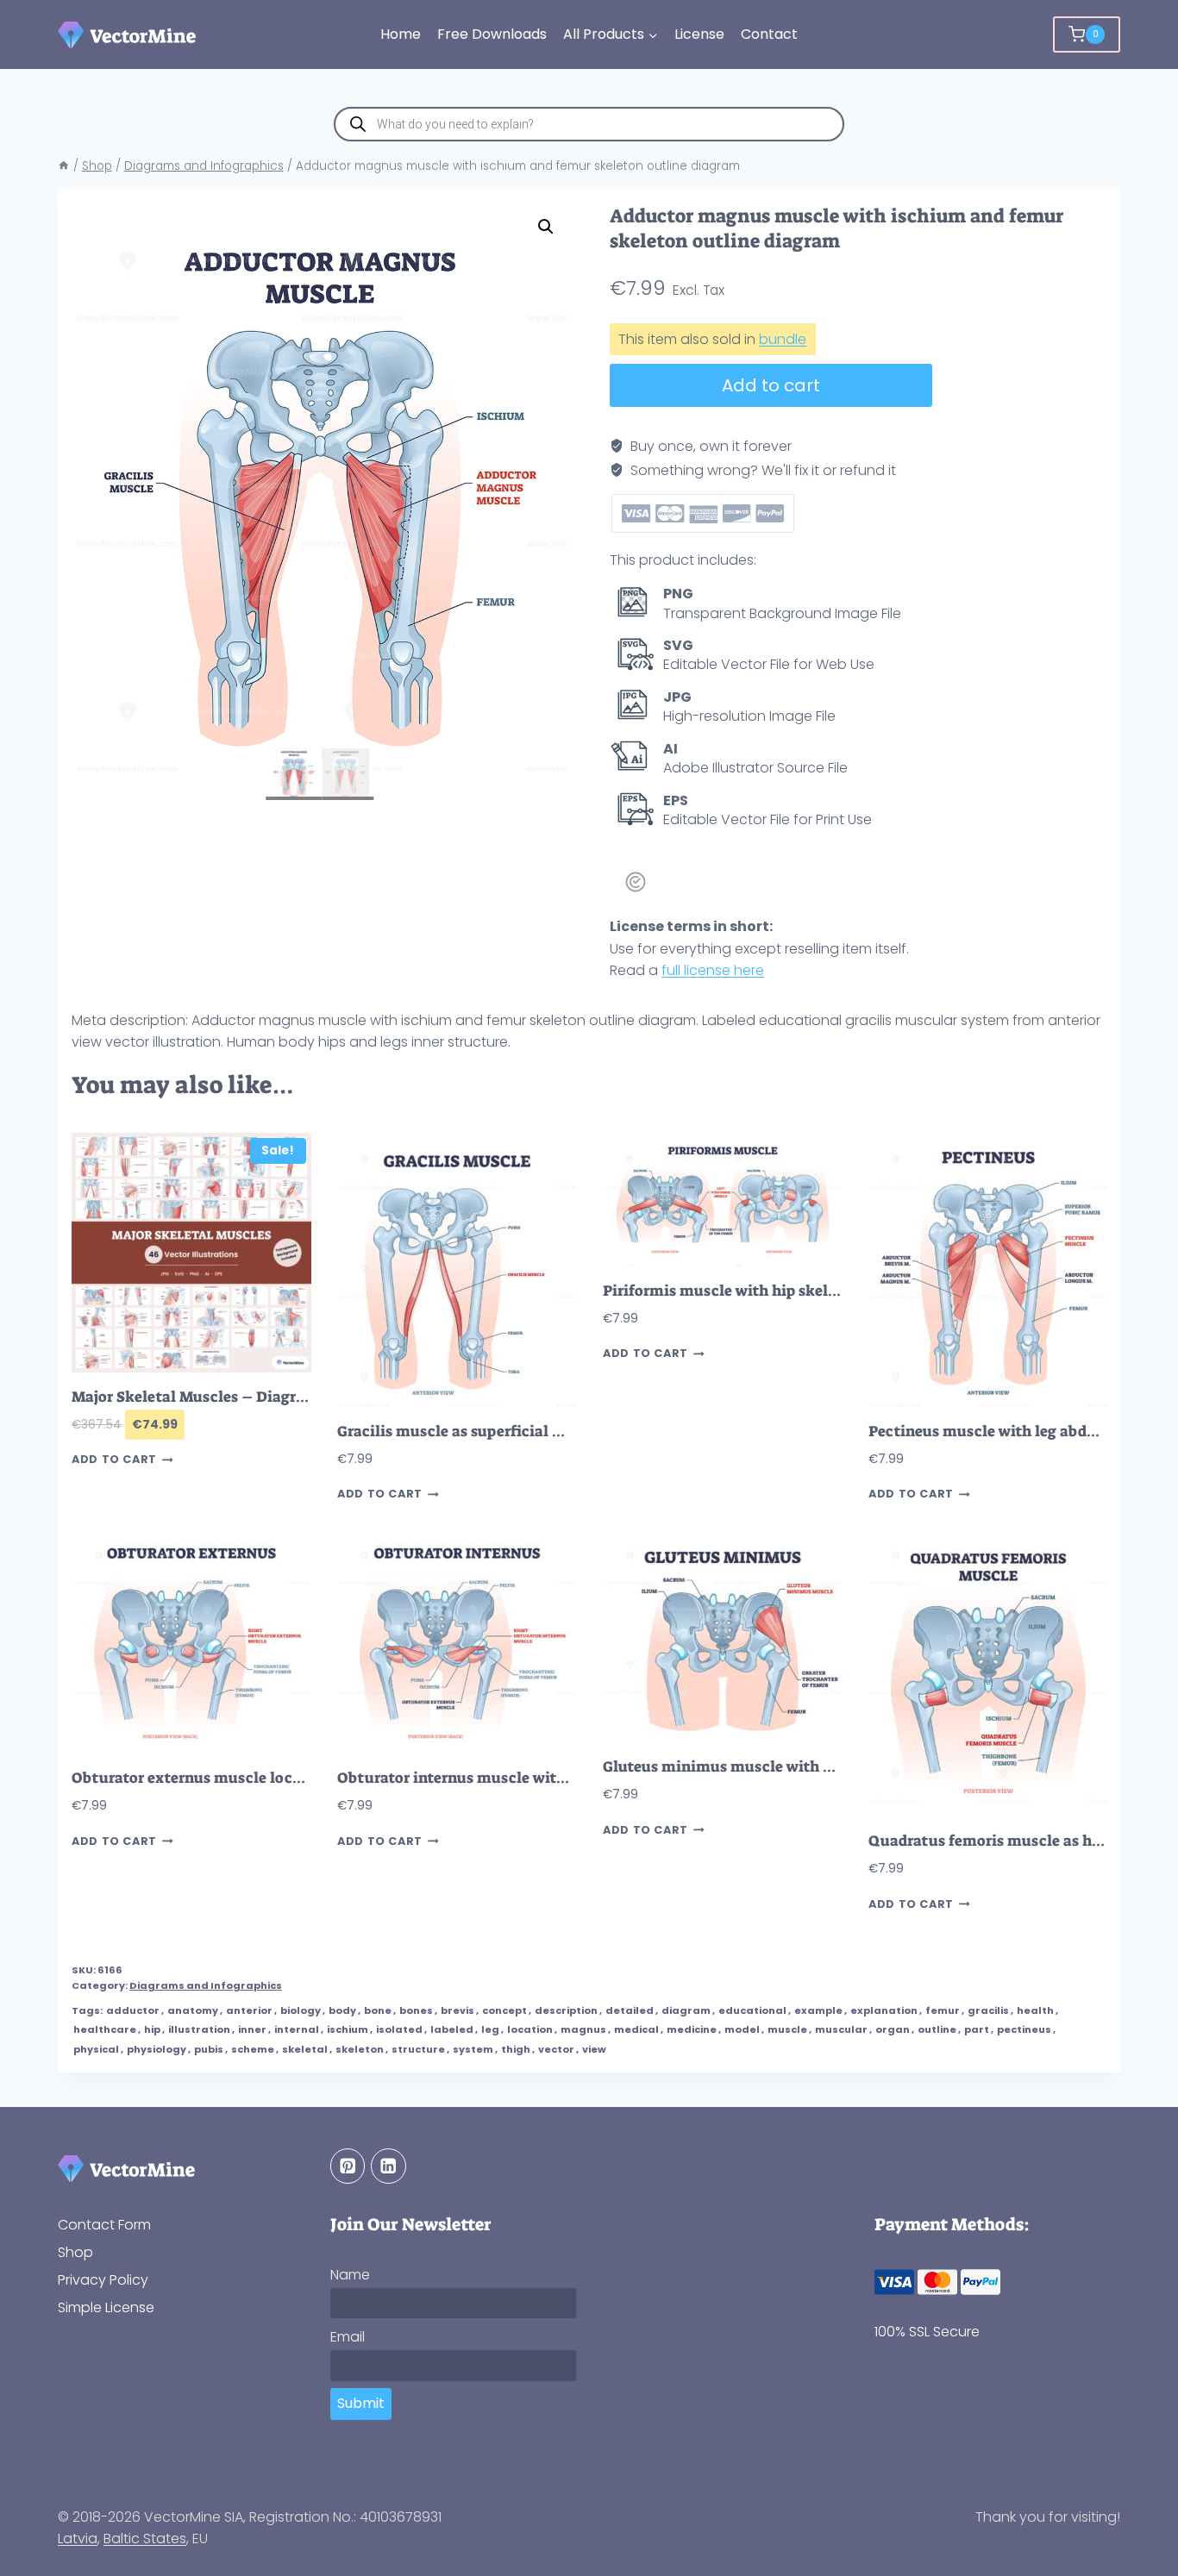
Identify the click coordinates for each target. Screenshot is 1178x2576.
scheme (253, 2049)
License (699, 34)
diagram (686, 2010)
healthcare (105, 2029)
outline (937, 2029)
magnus (583, 2029)
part (977, 2029)
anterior (249, 2010)
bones (416, 2010)
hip (152, 2029)
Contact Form (104, 2224)
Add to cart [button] (114, 1460)
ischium (348, 2029)
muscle (787, 2029)
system (473, 2049)
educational (752, 2010)
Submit (361, 2403)
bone (378, 2010)
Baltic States (145, 2538)
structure (418, 2049)
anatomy (193, 2010)
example (818, 2010)
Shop (75, 2251)
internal (297, 2029)
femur (943, 2010)
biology (301, 2010)
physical (96, 2049)
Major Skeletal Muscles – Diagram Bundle (222, 1397)
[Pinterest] (348, 2166)
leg (490, 2029)
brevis (457, 2010)
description (566, 2010)
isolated (399, 2029)
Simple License (106, 2307)
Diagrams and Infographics (206, 1985)
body (342, 2010)
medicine (692, 2029)
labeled (452, 2029)
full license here (713, 970)
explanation (884, 2010)
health (1035, 2010)
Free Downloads (492, 34)
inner (252, 2029)
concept (504, 2010)
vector (556, 2049)
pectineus (1024, 2029)
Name (350, 2275)
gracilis (988, 2010)
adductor (133, 2010)
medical (636, 2029)
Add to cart (771, 385)
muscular (841, 2029)
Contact (769, 34)
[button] (546, 227)
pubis (209, 2049)
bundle (783, 339)
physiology (157, 2049)
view (594, 2049)
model (742, 2029)
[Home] (64, 166)
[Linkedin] (388, 2166)
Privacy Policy (103, 2279)
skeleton (360, 2049)
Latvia (78, 2538)
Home (401, 34)
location (530, 2029)
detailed (630, 2010)
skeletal (305, 2049)
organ (893, 2029)
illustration (199, 2029)
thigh (516, 2049)
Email (348, 2337)
